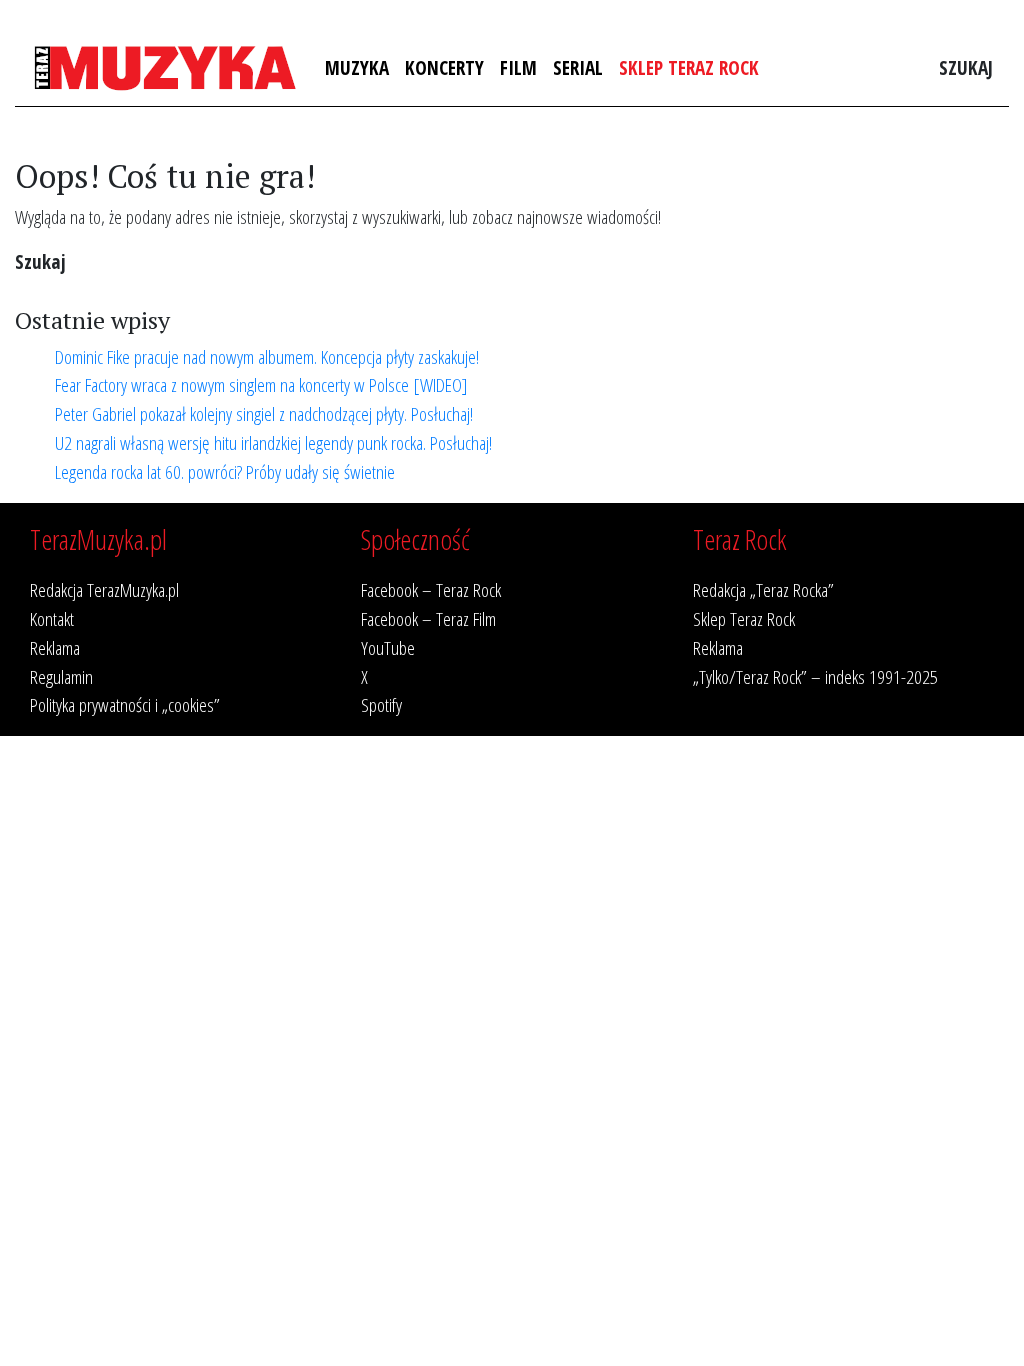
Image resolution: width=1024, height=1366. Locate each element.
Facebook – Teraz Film (428, 618)
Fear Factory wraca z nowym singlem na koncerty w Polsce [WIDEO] (261, 384)
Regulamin (61, 676)
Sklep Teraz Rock (689, 67)
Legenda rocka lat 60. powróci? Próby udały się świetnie (225, 471)
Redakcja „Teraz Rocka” (763, 589)
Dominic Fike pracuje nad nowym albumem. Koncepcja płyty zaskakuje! (267, 356)
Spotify (381, 704)
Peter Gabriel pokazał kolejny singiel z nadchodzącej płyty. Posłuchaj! (264, 413)
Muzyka (357, 67)
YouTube (388, 647)
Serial (578, 67)
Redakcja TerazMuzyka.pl (104, 589)
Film (518, 67)
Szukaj (966, 67)
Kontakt (52, 618)
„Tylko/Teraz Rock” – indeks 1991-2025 (815, 676)
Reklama (55, 647)
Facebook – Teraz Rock (431, 589)
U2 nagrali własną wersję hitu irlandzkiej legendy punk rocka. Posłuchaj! (273, 442)
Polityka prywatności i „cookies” (125, 704)
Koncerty (444, 67)
